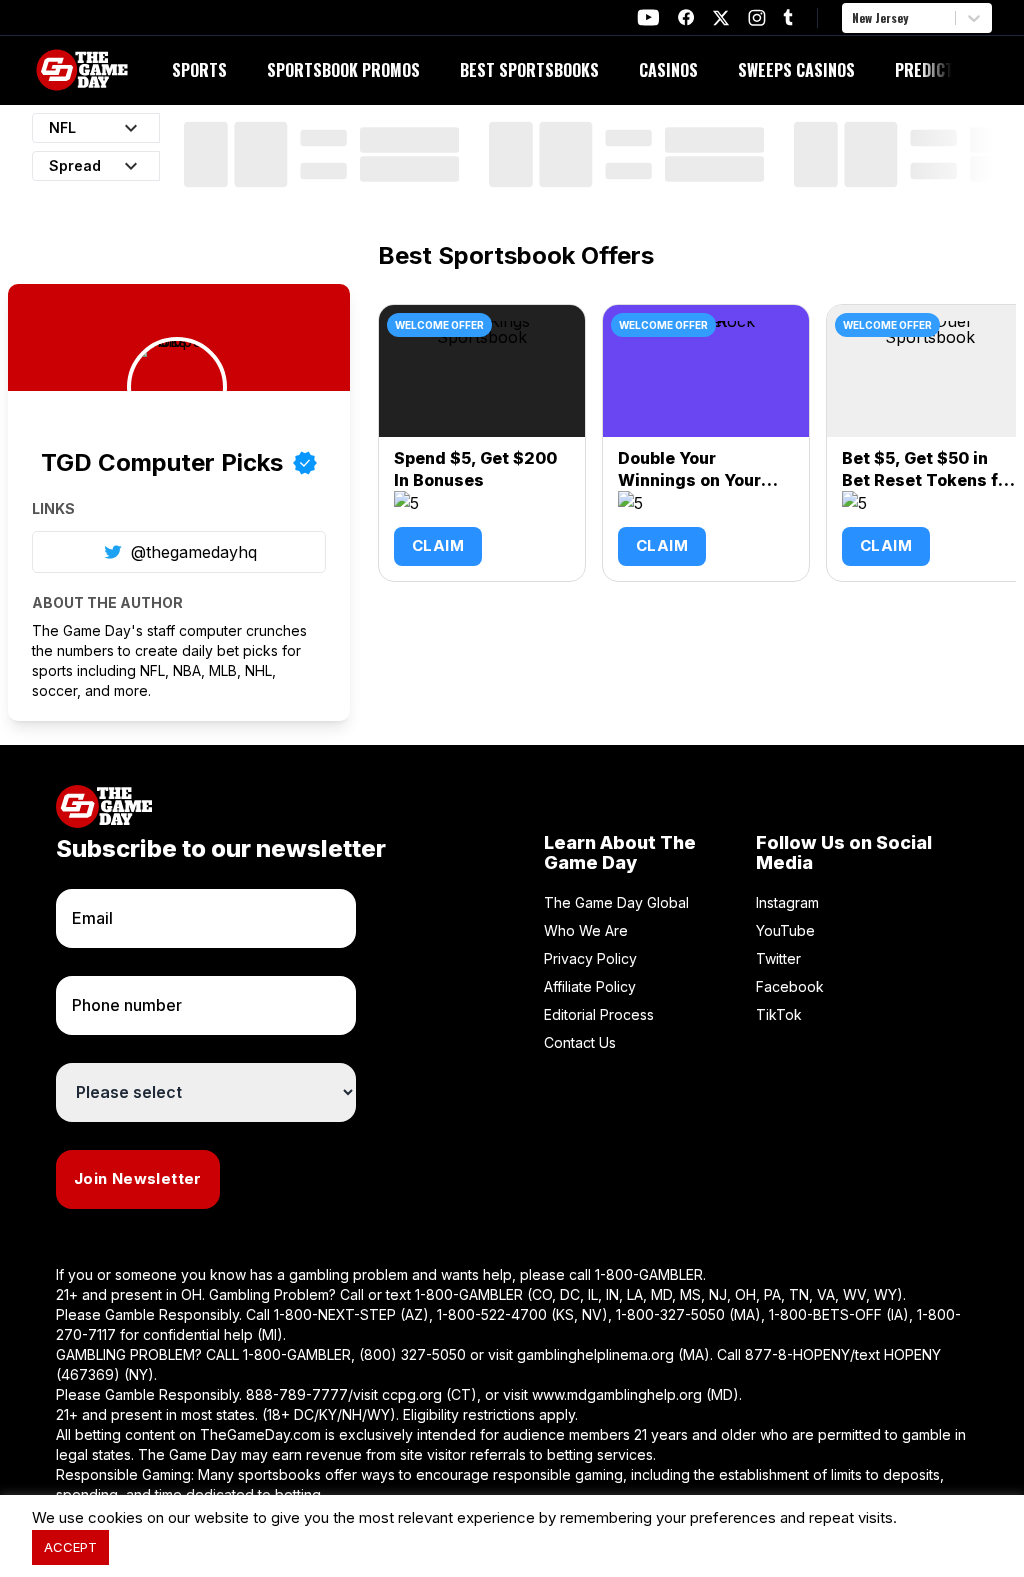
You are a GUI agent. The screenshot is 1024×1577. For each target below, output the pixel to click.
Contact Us (580, 1042)
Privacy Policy (590, 958)
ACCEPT (70, 1547)
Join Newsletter (138, 1178)
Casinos (668, 70)
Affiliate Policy (590, 986)
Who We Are (586, 930)
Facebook (790, 986)
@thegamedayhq (194, 552)
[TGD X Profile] (721, 18)
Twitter (778, 958)
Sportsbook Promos (343, 70)
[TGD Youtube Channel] (648, 17)
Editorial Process (599, 1014)
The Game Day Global (616, 902)
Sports (199, 70)
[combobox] (854, 18)
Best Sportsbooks (529, 70)
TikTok (779, 1014)
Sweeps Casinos (796, 70)
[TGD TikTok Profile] (788, 17)
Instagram (787, 902)
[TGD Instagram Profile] (757, 17)
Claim (438, 545)
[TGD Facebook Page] (686, 17)
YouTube (785, 930)
